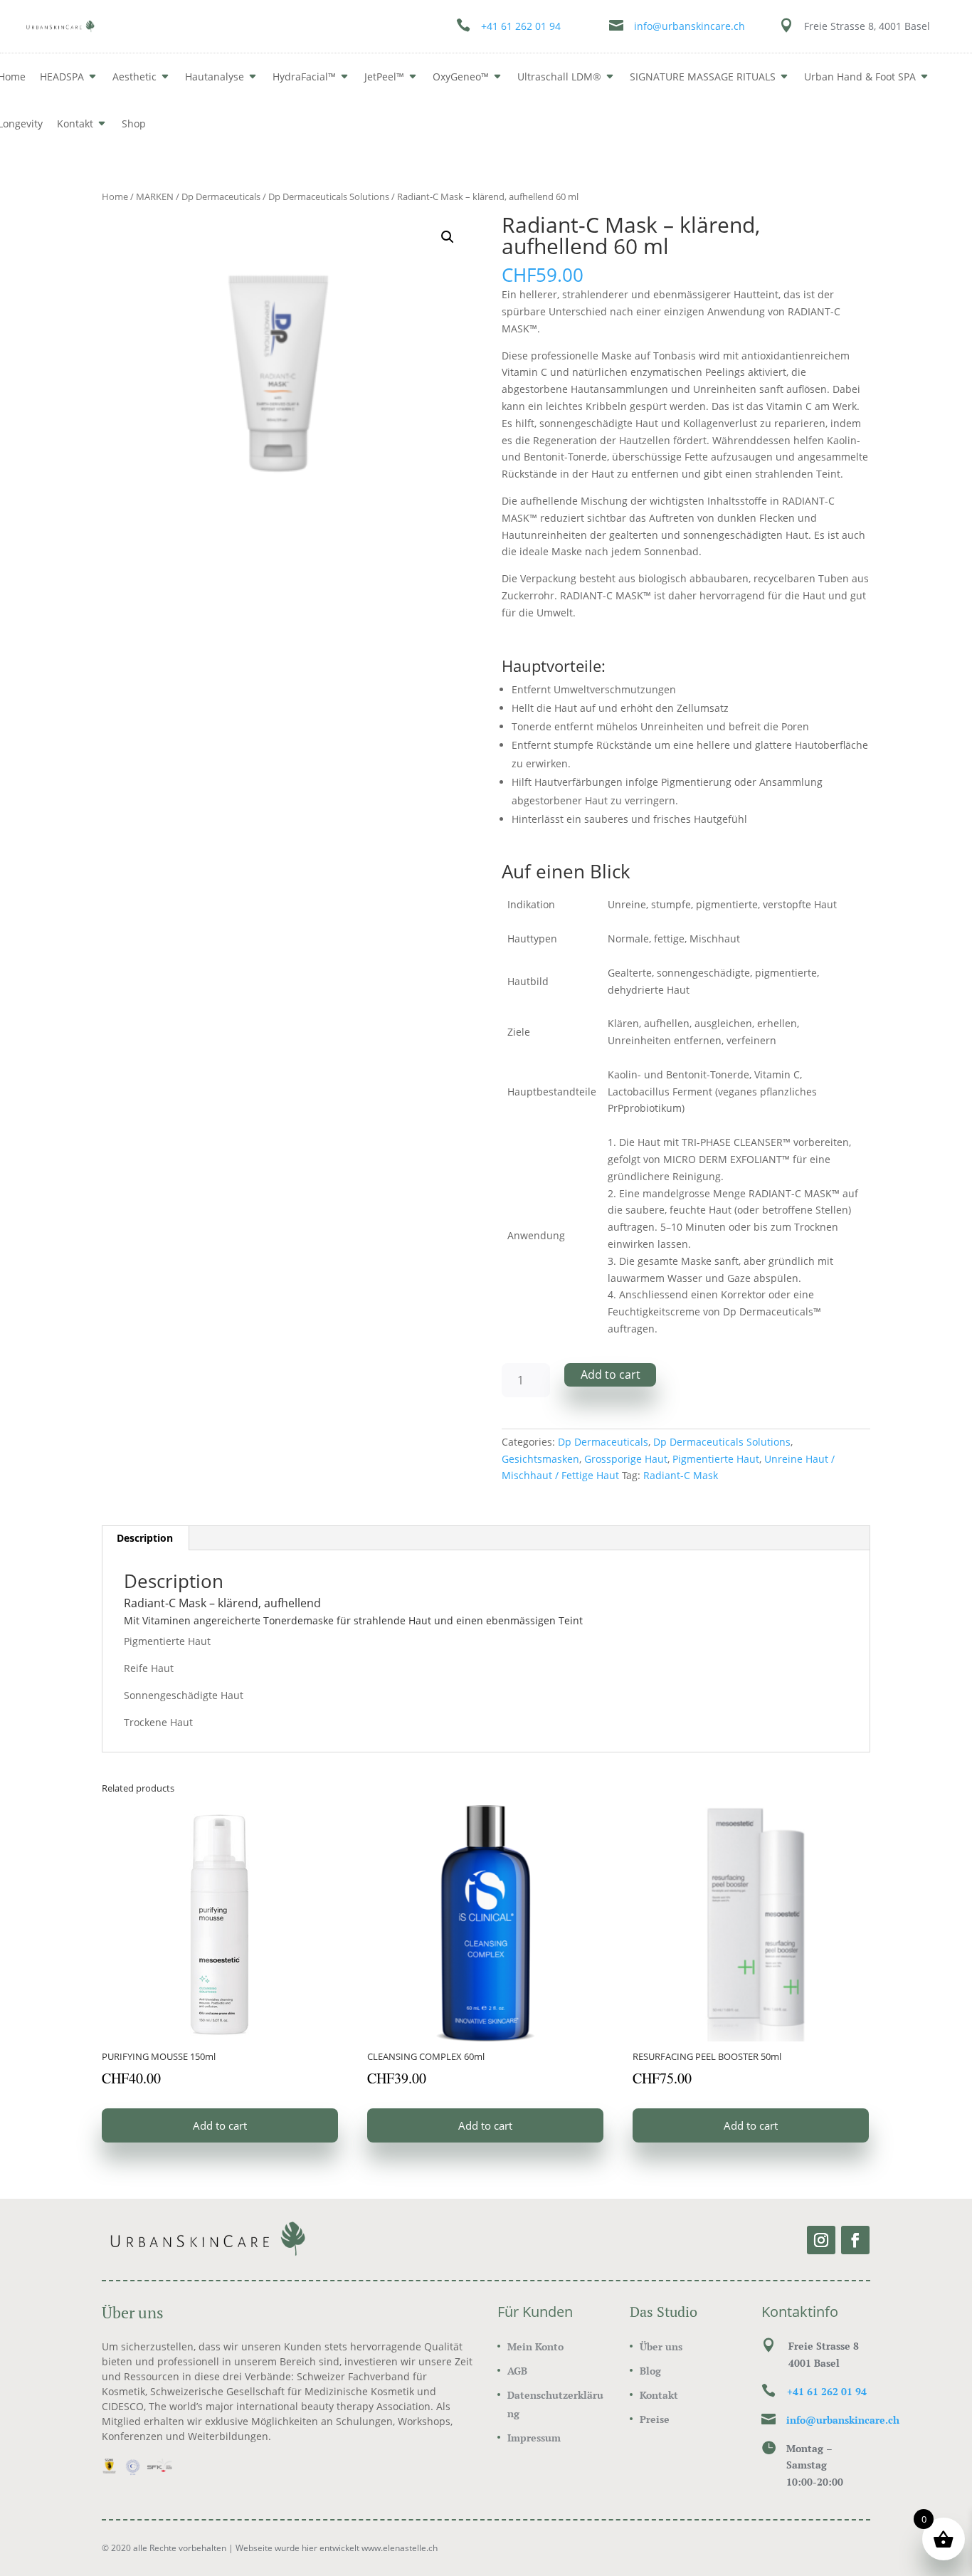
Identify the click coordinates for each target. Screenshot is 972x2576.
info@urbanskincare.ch (690, 26)
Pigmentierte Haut (716, 1459)
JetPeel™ (384, 77)
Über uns (661, 2346)
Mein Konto (535, 2346)
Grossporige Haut (626, 1459)
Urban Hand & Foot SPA (860, 77)
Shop (134, 123)
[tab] (145, 1538)
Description (145, 1538)
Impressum (534, 2438)
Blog (650, 2371)
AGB (517, 2371)
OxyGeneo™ (461, 77)
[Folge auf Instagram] (821, 2240)
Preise (655, 2419)
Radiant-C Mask (681, 1475)
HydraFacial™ (304, 77)
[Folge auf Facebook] (855, 2240)
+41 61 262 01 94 (521, 26)
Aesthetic (134, 77)
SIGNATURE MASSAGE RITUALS (703, 77)
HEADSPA (62, 77)
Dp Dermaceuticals (221, 196)
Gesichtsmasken (540, 1459)
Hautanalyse (215, 77)
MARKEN (155, 196)
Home (115, 196)
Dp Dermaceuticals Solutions (329, 196)
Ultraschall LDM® (559, 77)
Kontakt (75, 123)
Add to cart (611, 1374)
